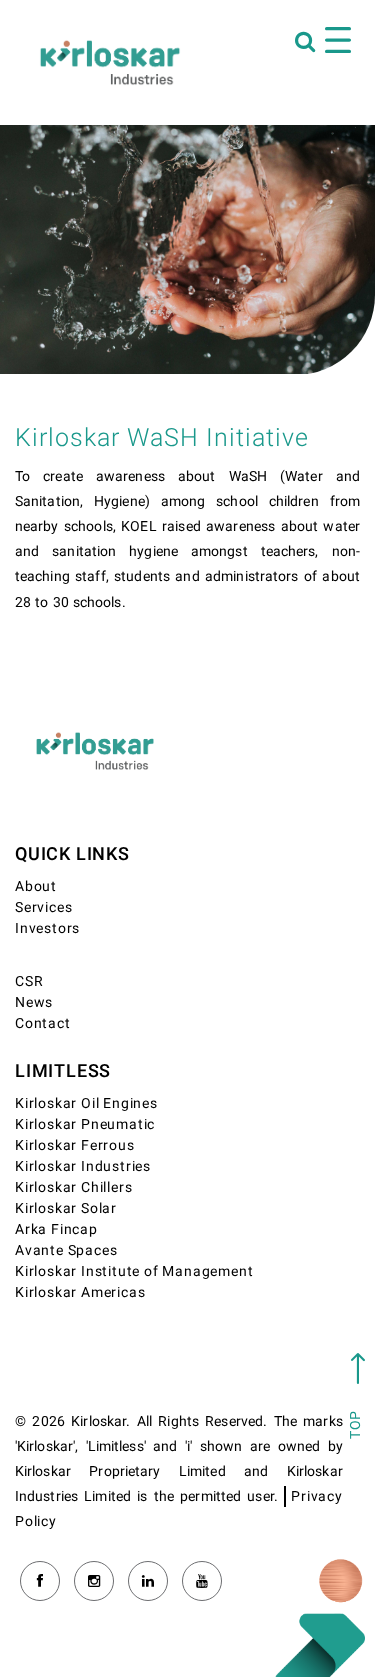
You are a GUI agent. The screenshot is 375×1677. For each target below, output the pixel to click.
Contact (43, 1023)
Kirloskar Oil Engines (86, 1103)
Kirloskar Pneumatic (85, 1124)
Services (43, 907)
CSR (29, 981)
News (34, 1002)
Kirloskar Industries (83, 1166)
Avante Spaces (66, 1250)
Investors (47, 928)
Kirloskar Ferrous (75, 1145)
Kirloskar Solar (66, 1208)
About (36, 886)
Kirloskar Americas (80, 1292)
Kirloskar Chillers (73, 1187)
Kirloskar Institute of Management (134, 1271)
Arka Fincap (56, 1229)
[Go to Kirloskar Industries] (110, 62)
